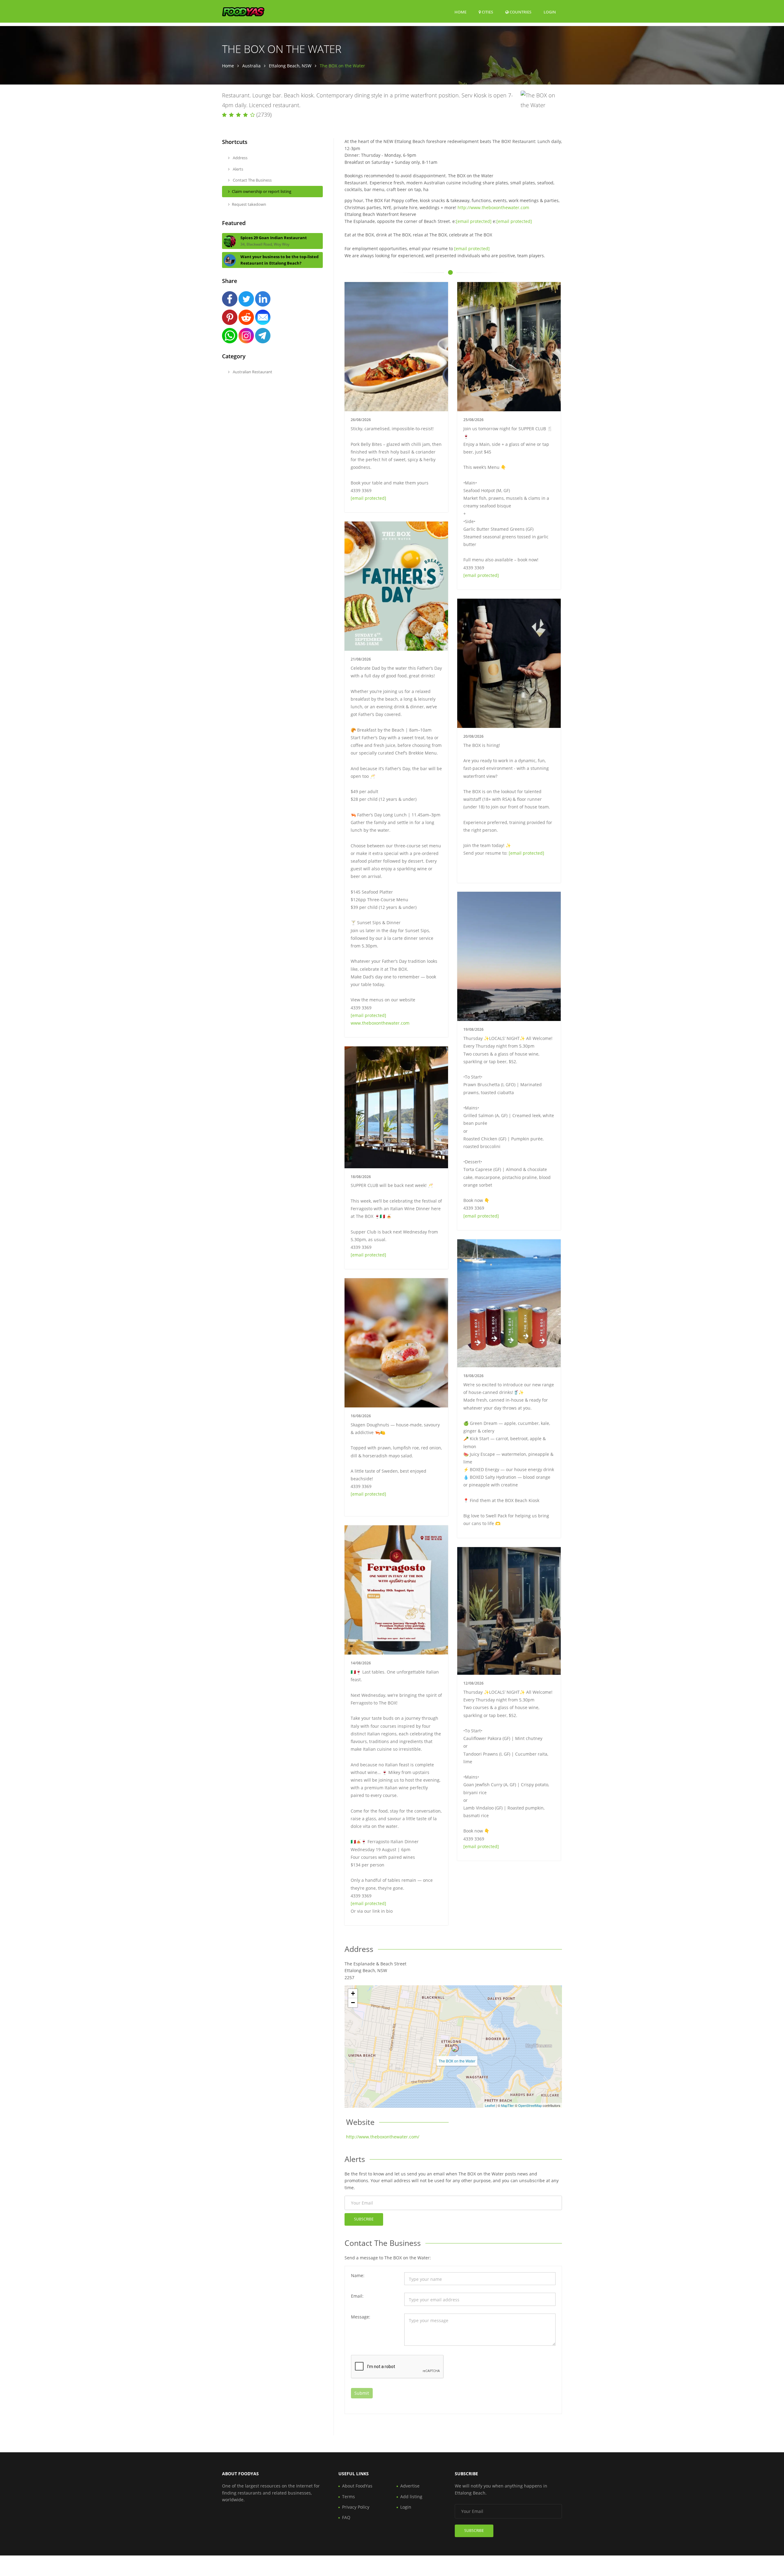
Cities (487, 12)
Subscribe (364, 2219)
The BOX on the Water (457, 2061)
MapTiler (507, 2105)
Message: (361, 2317)
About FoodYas (357, 2486)
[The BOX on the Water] (455, 2048)
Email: (357, 2296)
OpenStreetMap (530, 2105)
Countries (520, 12)
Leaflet (490, 2105)
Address (240, 158)
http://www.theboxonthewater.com (493, 207)
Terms (349, 2497)
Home (460, 12)
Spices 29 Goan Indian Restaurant (274, 238)
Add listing (411, 2497)
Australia (251, 66)
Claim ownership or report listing (262, 191)
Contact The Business (252, 180)
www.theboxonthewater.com (380, 1023)
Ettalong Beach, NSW (290, 66)
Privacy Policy (356, 2507)
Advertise (410, 2486)
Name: (358, 2275)
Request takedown (249, 204)
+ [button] (353, 1993)
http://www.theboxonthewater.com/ (383, 2137)
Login (550, 12)
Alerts (237, 169)
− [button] (353, 2003)
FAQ (346, 2517)
